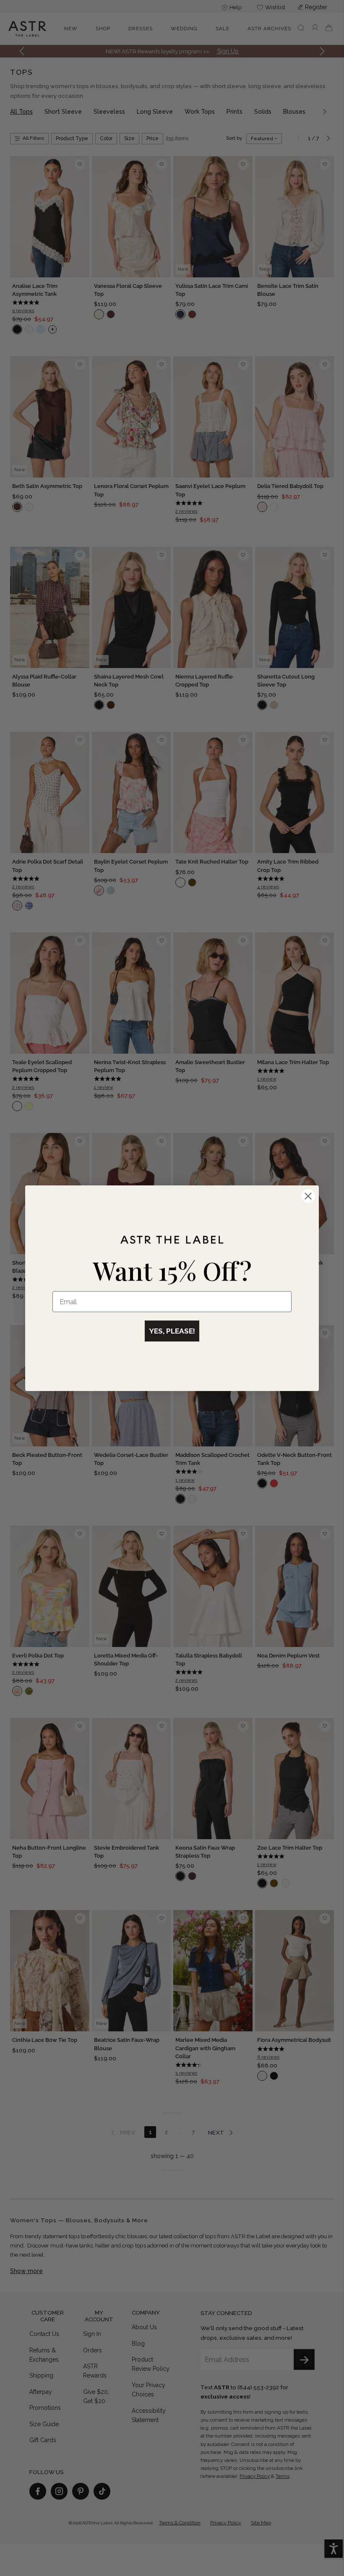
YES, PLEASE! (172, 1331)
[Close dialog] (308, 1196)
